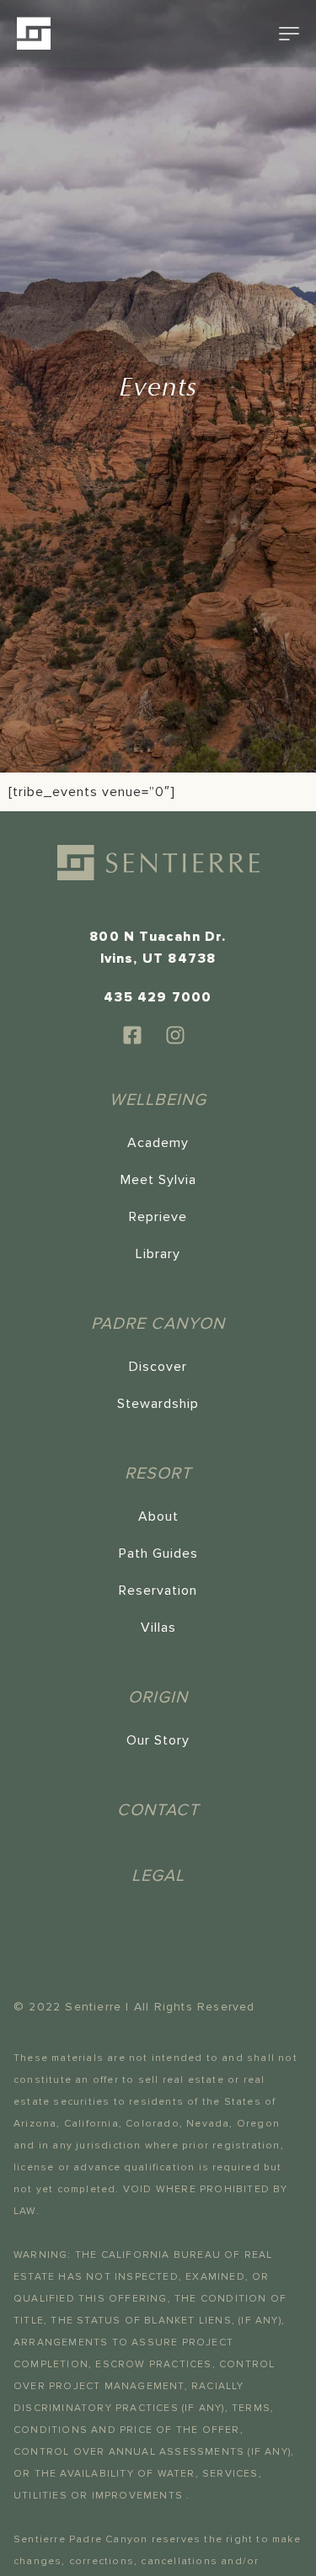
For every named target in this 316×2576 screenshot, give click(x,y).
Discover (158, 1367)
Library (158, 1254)
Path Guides (158, 1554)
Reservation (158, 1591)
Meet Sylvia (158, 1180)
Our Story (158, 1740)
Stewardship (158, 1404)
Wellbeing (158, 1100)
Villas (158, 1628)
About (158, 1516)
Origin (158, 1697)
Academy (158, 1143)
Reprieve (158, 1217)
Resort (158, 1474)
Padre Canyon (158, 1324)
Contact (158, 1810)
